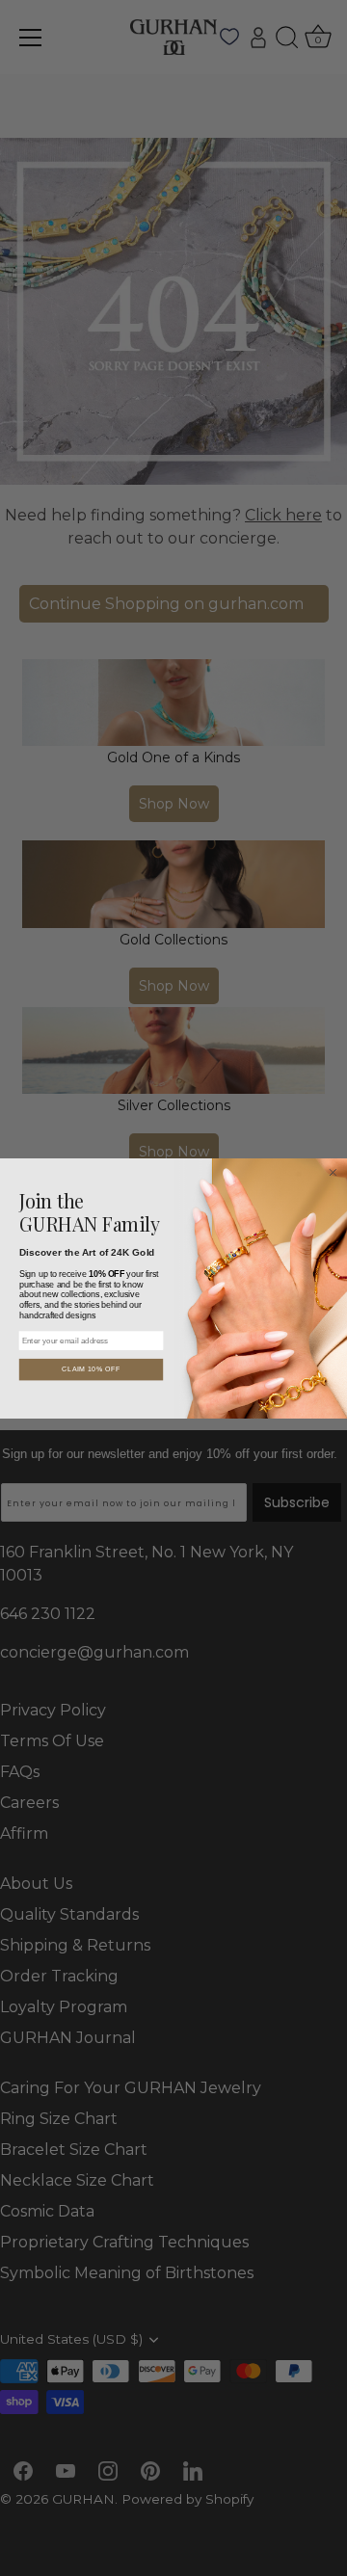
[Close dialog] (334, 1172)
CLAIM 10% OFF (91, 1369)
